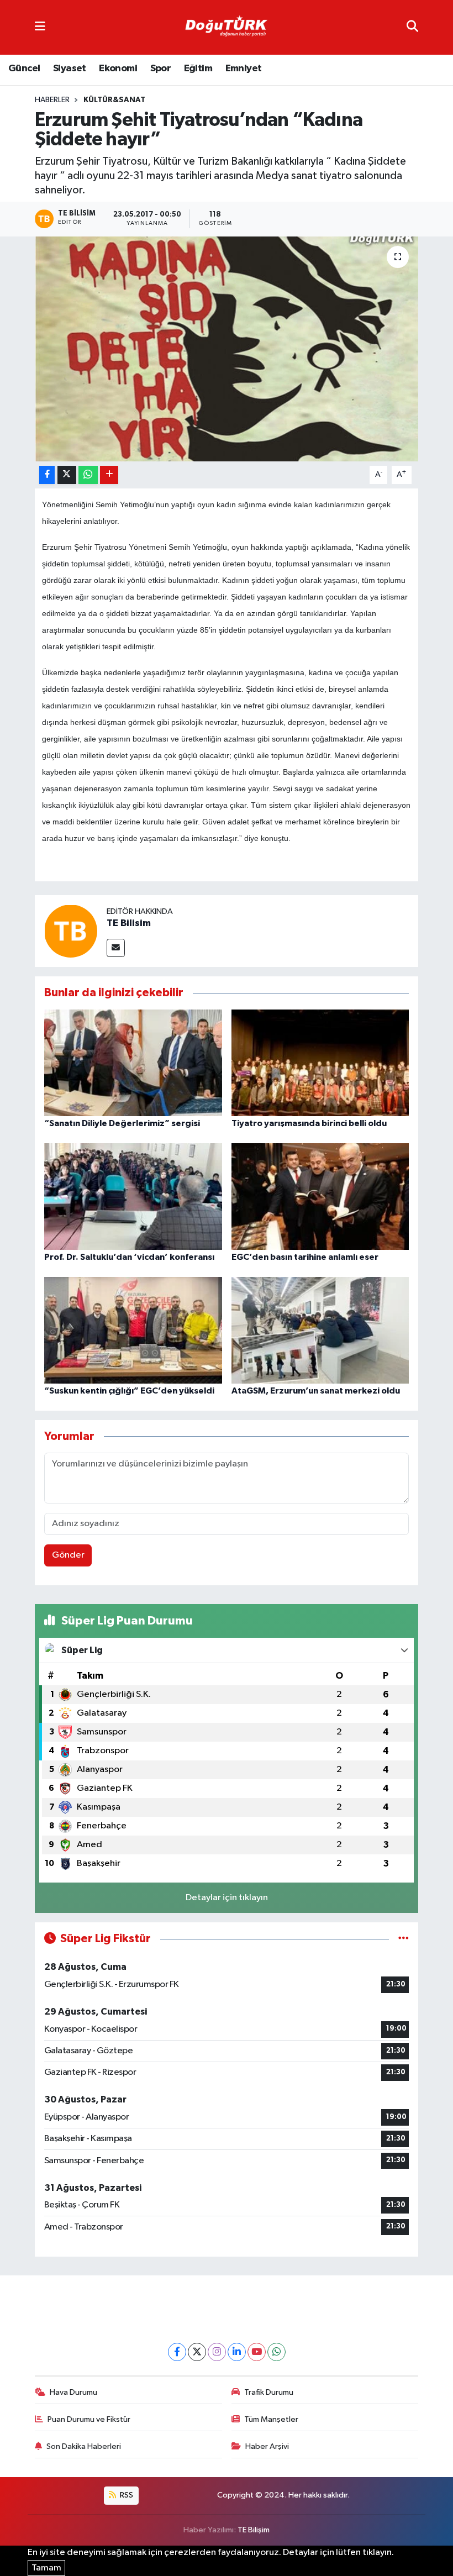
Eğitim (198, 69)
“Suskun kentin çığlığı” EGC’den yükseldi (129, 1391)
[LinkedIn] (237, 2352)
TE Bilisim (129, 923)
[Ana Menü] (40, 27)
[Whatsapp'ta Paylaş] (88, 475)
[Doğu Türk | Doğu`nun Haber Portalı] (226, 28)
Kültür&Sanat (114, 100)
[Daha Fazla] (109, 475)
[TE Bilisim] (71, 931)
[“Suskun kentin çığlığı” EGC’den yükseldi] (133, 1330)
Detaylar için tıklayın (227, 1898)
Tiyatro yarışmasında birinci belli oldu (309, 1123)
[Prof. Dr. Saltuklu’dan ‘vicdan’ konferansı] (133, 1197)
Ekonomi (118, 69)
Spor (161, 69)
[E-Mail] (116, 948)
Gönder (68, 1555)
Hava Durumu (73, 2392)
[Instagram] (217, 2352)
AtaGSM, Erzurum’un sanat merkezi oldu (316, 1391)
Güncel (24, 69)
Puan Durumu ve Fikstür (89, 2419)
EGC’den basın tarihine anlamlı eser (305, 1257)
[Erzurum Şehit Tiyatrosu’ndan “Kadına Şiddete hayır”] (227, 349)
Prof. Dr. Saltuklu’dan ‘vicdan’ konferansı (129, 1257)
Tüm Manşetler (271, 2419)
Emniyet (244, 69)
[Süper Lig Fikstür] (404, 1939)
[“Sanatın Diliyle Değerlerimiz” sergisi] (133, 1063)
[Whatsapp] (276, 2352)
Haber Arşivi (267, 2446)
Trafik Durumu (269, 2392)
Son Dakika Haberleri (84, 2446)
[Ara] (412, 27)
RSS (126, 2495)
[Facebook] (177, 2352)
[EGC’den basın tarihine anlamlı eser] (320, 1197)
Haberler (52, 100)
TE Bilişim (254, 2530)
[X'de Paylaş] (67, 475)
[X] (197, 2352)
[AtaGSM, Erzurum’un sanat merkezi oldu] (320, 1330)
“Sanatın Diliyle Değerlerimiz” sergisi (122, 1123)
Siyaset (70, 69)
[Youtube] (257, 2352)
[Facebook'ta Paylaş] (47, 475)
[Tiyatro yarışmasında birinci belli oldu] (320, 1063)
